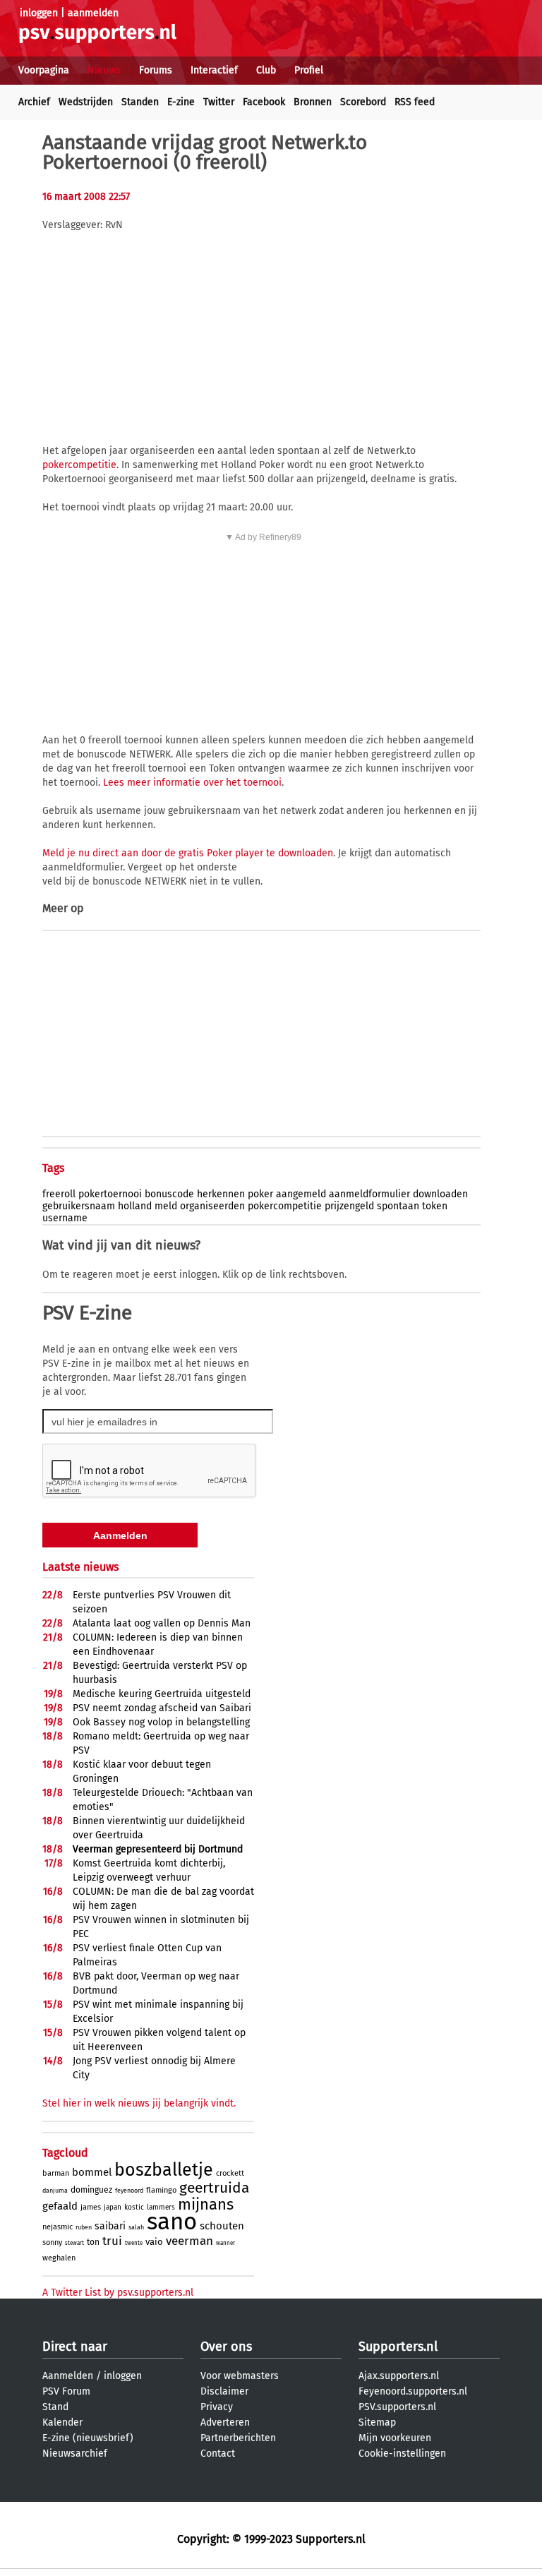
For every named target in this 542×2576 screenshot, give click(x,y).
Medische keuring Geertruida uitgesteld (162, 1694)
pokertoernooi (110, 1194)
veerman (189, 2241)
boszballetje (164, 2170)
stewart (74, 2243)
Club (266, 70)
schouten (222, 2226)
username (65, 1218)
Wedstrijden (86, 102)
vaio (154, 2242)
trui (112, 2241)
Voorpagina (44, 70)
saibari (110, 2226)
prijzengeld (349, 1206)
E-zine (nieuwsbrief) (88, 2438)
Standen (140, 102)
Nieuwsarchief (75, 2454)
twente (134, 2243)
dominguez (91, 2190)
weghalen (59, 2258)
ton (93, 2242)
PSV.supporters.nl (397, 2407)
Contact (218, 2454)
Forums (156, 70)
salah (136, 2227)
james (91, 2207)
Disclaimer (224, 2391)
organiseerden (212, 1206)
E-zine (181, 102)
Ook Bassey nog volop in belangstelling (161, 1722)
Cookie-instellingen (402, 2454)
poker (260, 1194)
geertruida (214, 2188)
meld (166, 1206)
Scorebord (363, 102)
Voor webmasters (240, 2376)
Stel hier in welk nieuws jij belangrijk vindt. (139, 2103)
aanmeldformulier (369, 1194)
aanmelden (93, 13)
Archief (34, 102)
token (435, 1206)
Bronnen (313, 102)
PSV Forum (66, 2391)
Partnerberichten (238, 2438)
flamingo (161, 2190)
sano (172, 2222)
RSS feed (415, 102)
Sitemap (377, 2422)
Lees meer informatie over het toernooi (192, 783)
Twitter (219, 102)
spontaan (398, 1206)
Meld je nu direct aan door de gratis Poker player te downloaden (188, 853)
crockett (230, 2173)
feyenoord (129, 2191)
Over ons (226, 2347)
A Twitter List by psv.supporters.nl (118, 2293)
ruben (84, 2227)
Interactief (214, 70)
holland (135, 1206)
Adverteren (225, 2422)
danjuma (55, 2191)
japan (113, 2207)
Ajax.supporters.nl (399, 2376)
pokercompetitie (79, 465)
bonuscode (169, 1194)
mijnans (206, 2204)
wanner (225, 2243)
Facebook (264, 102)
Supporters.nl (398, 2347)
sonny (52, 2242)
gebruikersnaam (79, 1206)
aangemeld (301, 1194)
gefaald (60, 2206)
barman (56, 2173)
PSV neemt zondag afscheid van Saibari (162, 1708)
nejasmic (58, 2227)
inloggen (39, 13)
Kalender (62, 2422)
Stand (55, 2407)
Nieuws (104, 70)
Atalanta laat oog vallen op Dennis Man (162, 1623)
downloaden (440, 1194)
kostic (134, 2207)
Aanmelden (68, 2376)
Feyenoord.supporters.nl (413, 2391)
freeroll (59, 1194)
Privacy (217, 2407)
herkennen (221, 1194)
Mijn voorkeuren (395, 2438)
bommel (92, 2172)
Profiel (309, 70)
